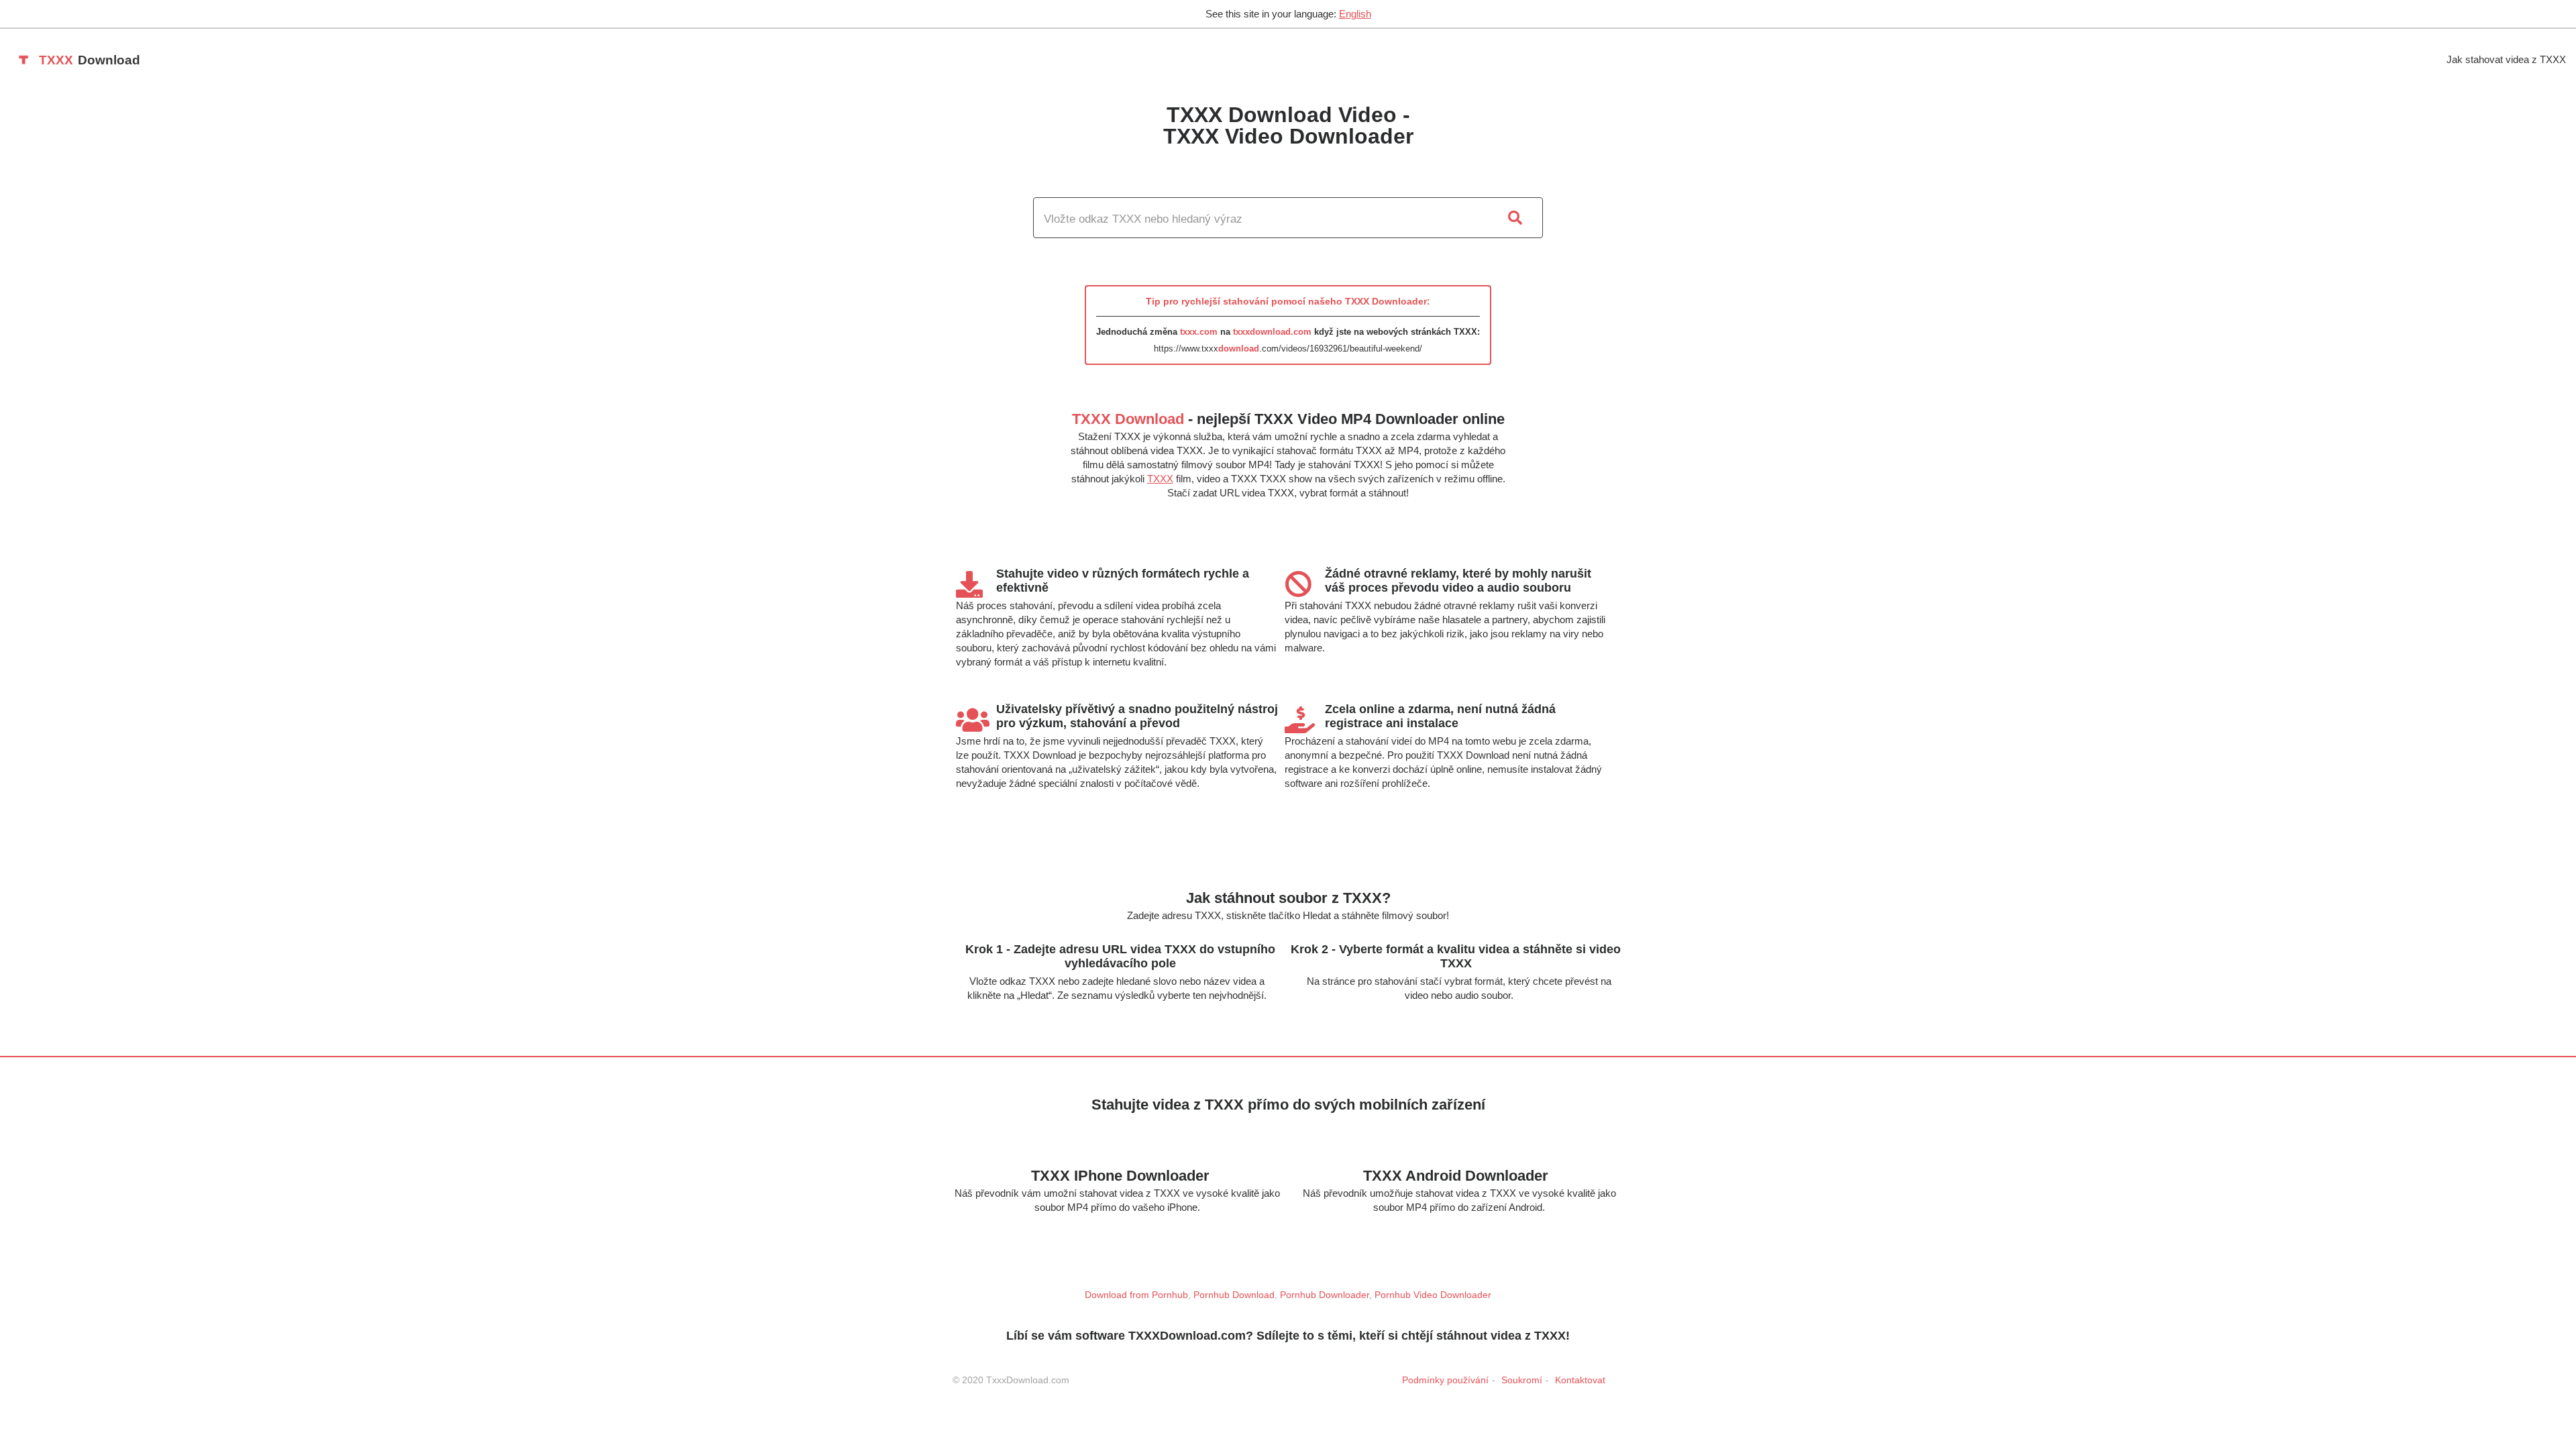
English (1355, 14)
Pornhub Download (1234, 1295)
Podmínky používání (1445, 1380)
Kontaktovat (1580, 1380)
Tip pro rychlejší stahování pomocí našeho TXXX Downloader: (1288, 301)
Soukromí (1522, 1380)
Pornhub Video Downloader (1433, 1295)
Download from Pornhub (1136, 1295)
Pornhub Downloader (1325, 1295)
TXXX (1160, 479)
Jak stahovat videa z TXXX (2506, 59)
